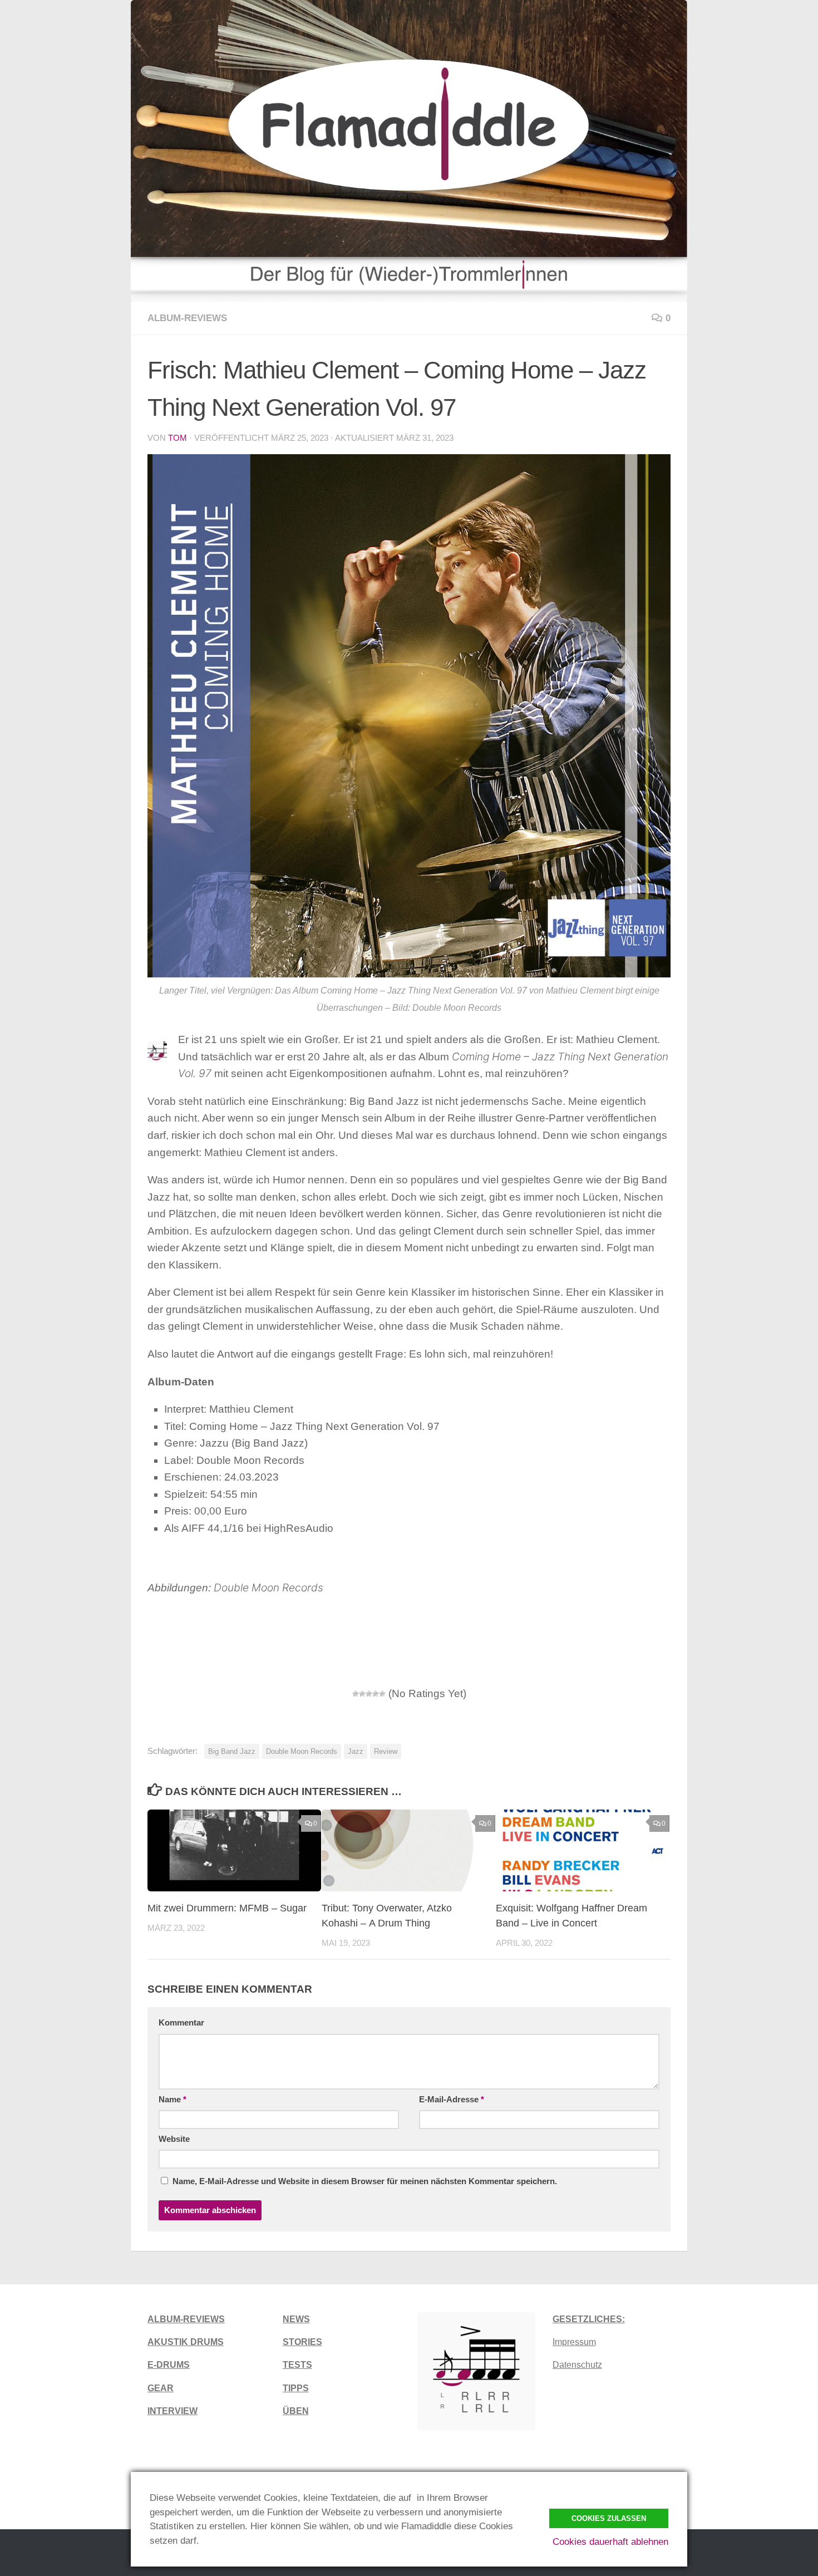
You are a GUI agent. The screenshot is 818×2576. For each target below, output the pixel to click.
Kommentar (181, 2023)
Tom (178, 438)
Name (173, 2100)
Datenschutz (577, 2365)
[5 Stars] (382, 1694)
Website (174, 2139)
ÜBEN (296, 2411)
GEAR (161, 2388)
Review (386, 1751)
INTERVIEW (173, 2411)
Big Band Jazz (232, 1751)
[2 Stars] (362, 1694)
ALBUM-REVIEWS (186, 2319)
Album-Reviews (187, 318)
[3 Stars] (369, 1694)
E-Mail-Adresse (452, 2100)
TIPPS (296, 2388)
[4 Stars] (376, 1694)
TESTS (297, 2365)
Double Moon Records (302, 1751)
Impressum (574, 2342)
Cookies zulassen (609, 2518)
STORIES (302, 2342)
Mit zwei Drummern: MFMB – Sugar (227, 1908)
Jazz (356, 1751)
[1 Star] (356, 1694)
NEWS (296, 2319)
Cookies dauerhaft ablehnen (610, 2542)
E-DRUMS (169, 2365)
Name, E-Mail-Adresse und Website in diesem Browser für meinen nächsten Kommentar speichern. (365, 2181)
